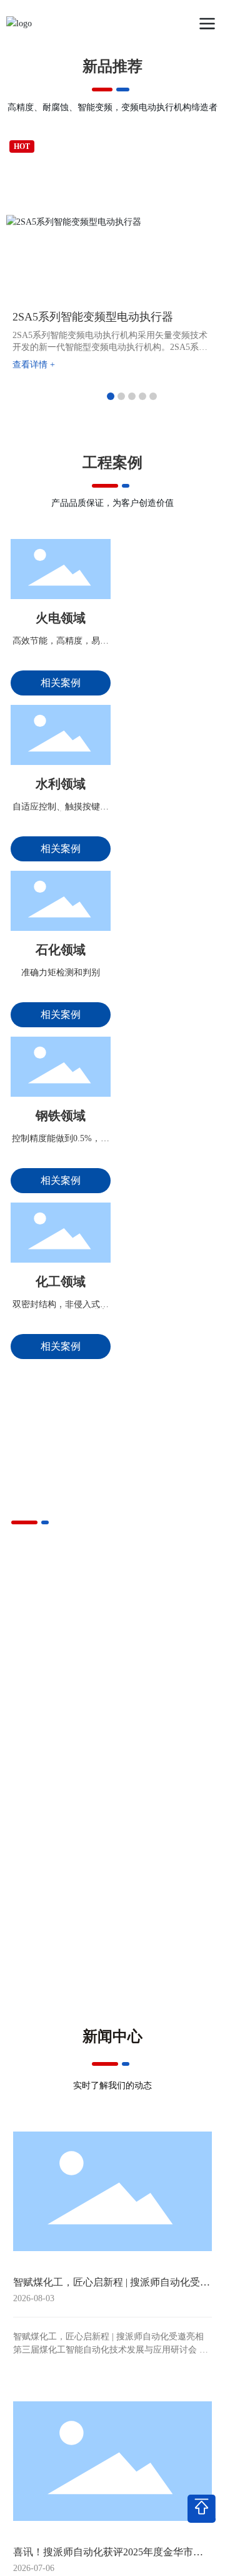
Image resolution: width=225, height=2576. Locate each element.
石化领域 (61, 950)
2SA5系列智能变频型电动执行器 (93, 317)
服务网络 (62, 1822)
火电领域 (61, 618)
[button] (111, 396)
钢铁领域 (61, 1116)
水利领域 (61, 784)
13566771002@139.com (187, 2566)
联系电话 (112, 2566)
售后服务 (62, 1899)
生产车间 (163, 1744)
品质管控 (62, 1744)
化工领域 (61, 1281)
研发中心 (163, 1822)
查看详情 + (34, 365)
